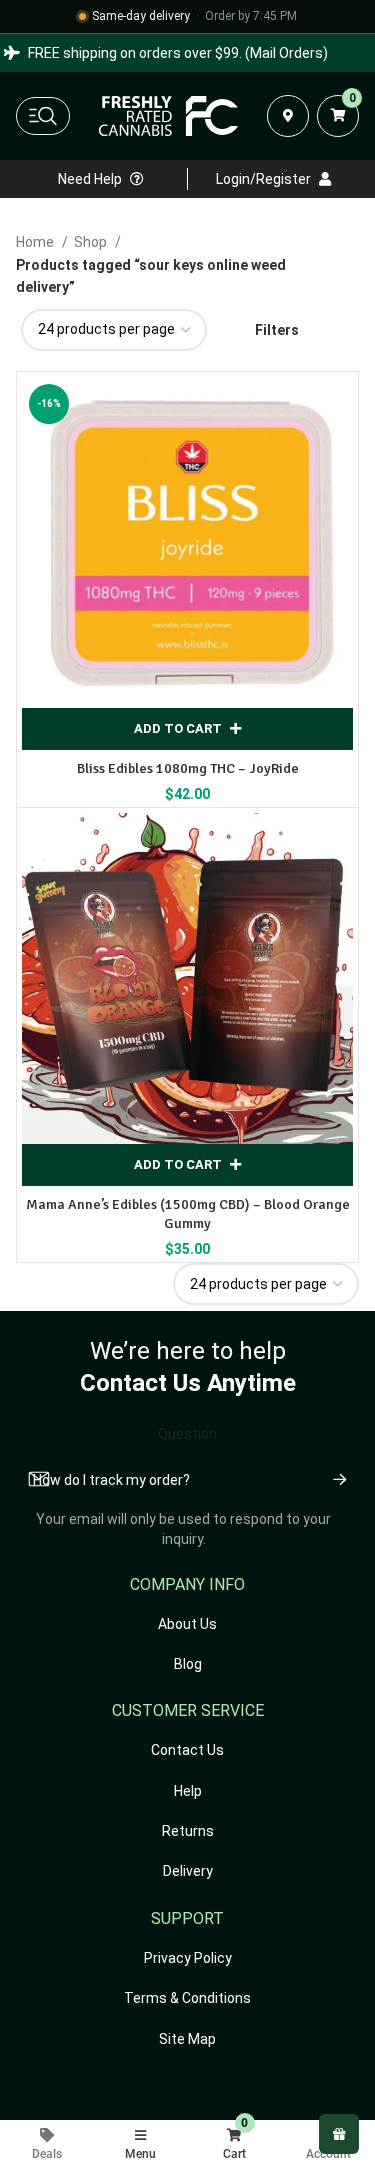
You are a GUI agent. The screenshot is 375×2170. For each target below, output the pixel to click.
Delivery (188, 1871)
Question (187, 1434)
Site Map (187, 2039)
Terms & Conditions (187, 1998)
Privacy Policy (188, 1958)
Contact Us (187, 1750)
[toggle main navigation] (43, 116)
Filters (277, 330)
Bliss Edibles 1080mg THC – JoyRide (188, 768)
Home (36, 242)
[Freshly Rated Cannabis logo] (169, 116)
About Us (187, 1624)
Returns (188, 1831)
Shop (92, 242)
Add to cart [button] (178, 728)
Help (188, 1791)
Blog (188, 1664)
